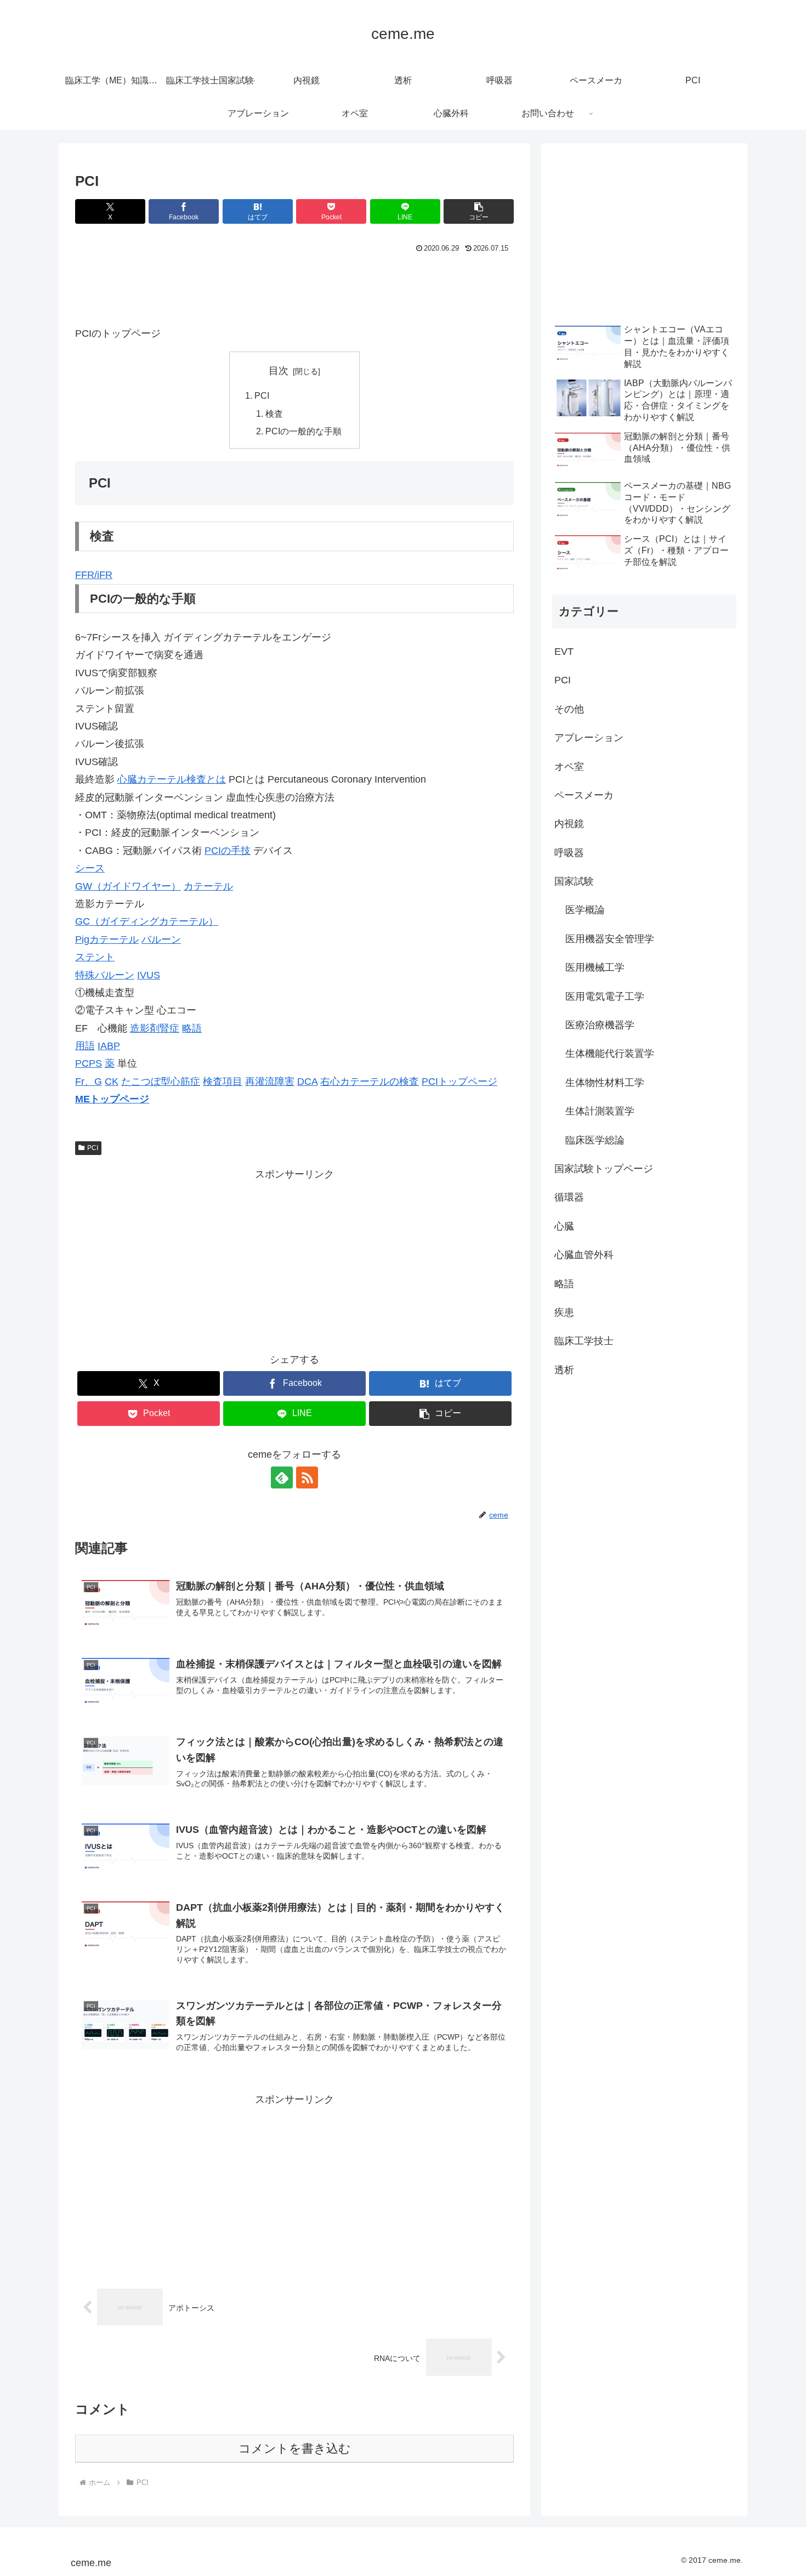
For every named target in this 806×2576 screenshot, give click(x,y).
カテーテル (208, 886)
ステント (95, 957)
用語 (85, 1046)
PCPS (89, 1063)
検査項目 (223, 1082)
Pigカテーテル (107, 939)
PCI (262, 395)
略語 (192, 1028)
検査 (274, 414)
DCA (307, 1082)
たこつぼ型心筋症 (161, 1082)
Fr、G (89, 1082)
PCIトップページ (459, 1082)
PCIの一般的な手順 (303, 431)
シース (90, 868)
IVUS (149, 975)
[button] (479, 211)
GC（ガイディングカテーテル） (147, 921)
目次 (279, 371)
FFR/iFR (94, 575)
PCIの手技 (228, 851)
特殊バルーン (105, 975)
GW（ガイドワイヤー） (128, 886)
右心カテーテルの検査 (370, 1082)
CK (112, 1082)
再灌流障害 (270, 1082)
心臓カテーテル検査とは (172, 779)
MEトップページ (112, 1099)
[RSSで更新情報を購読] (307, 1477)
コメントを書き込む (295, 2448)
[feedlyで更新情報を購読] (282, 1477)
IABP (109, 1046)
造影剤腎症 (155, 1028)
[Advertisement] (294, 286)
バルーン (161, 939)
